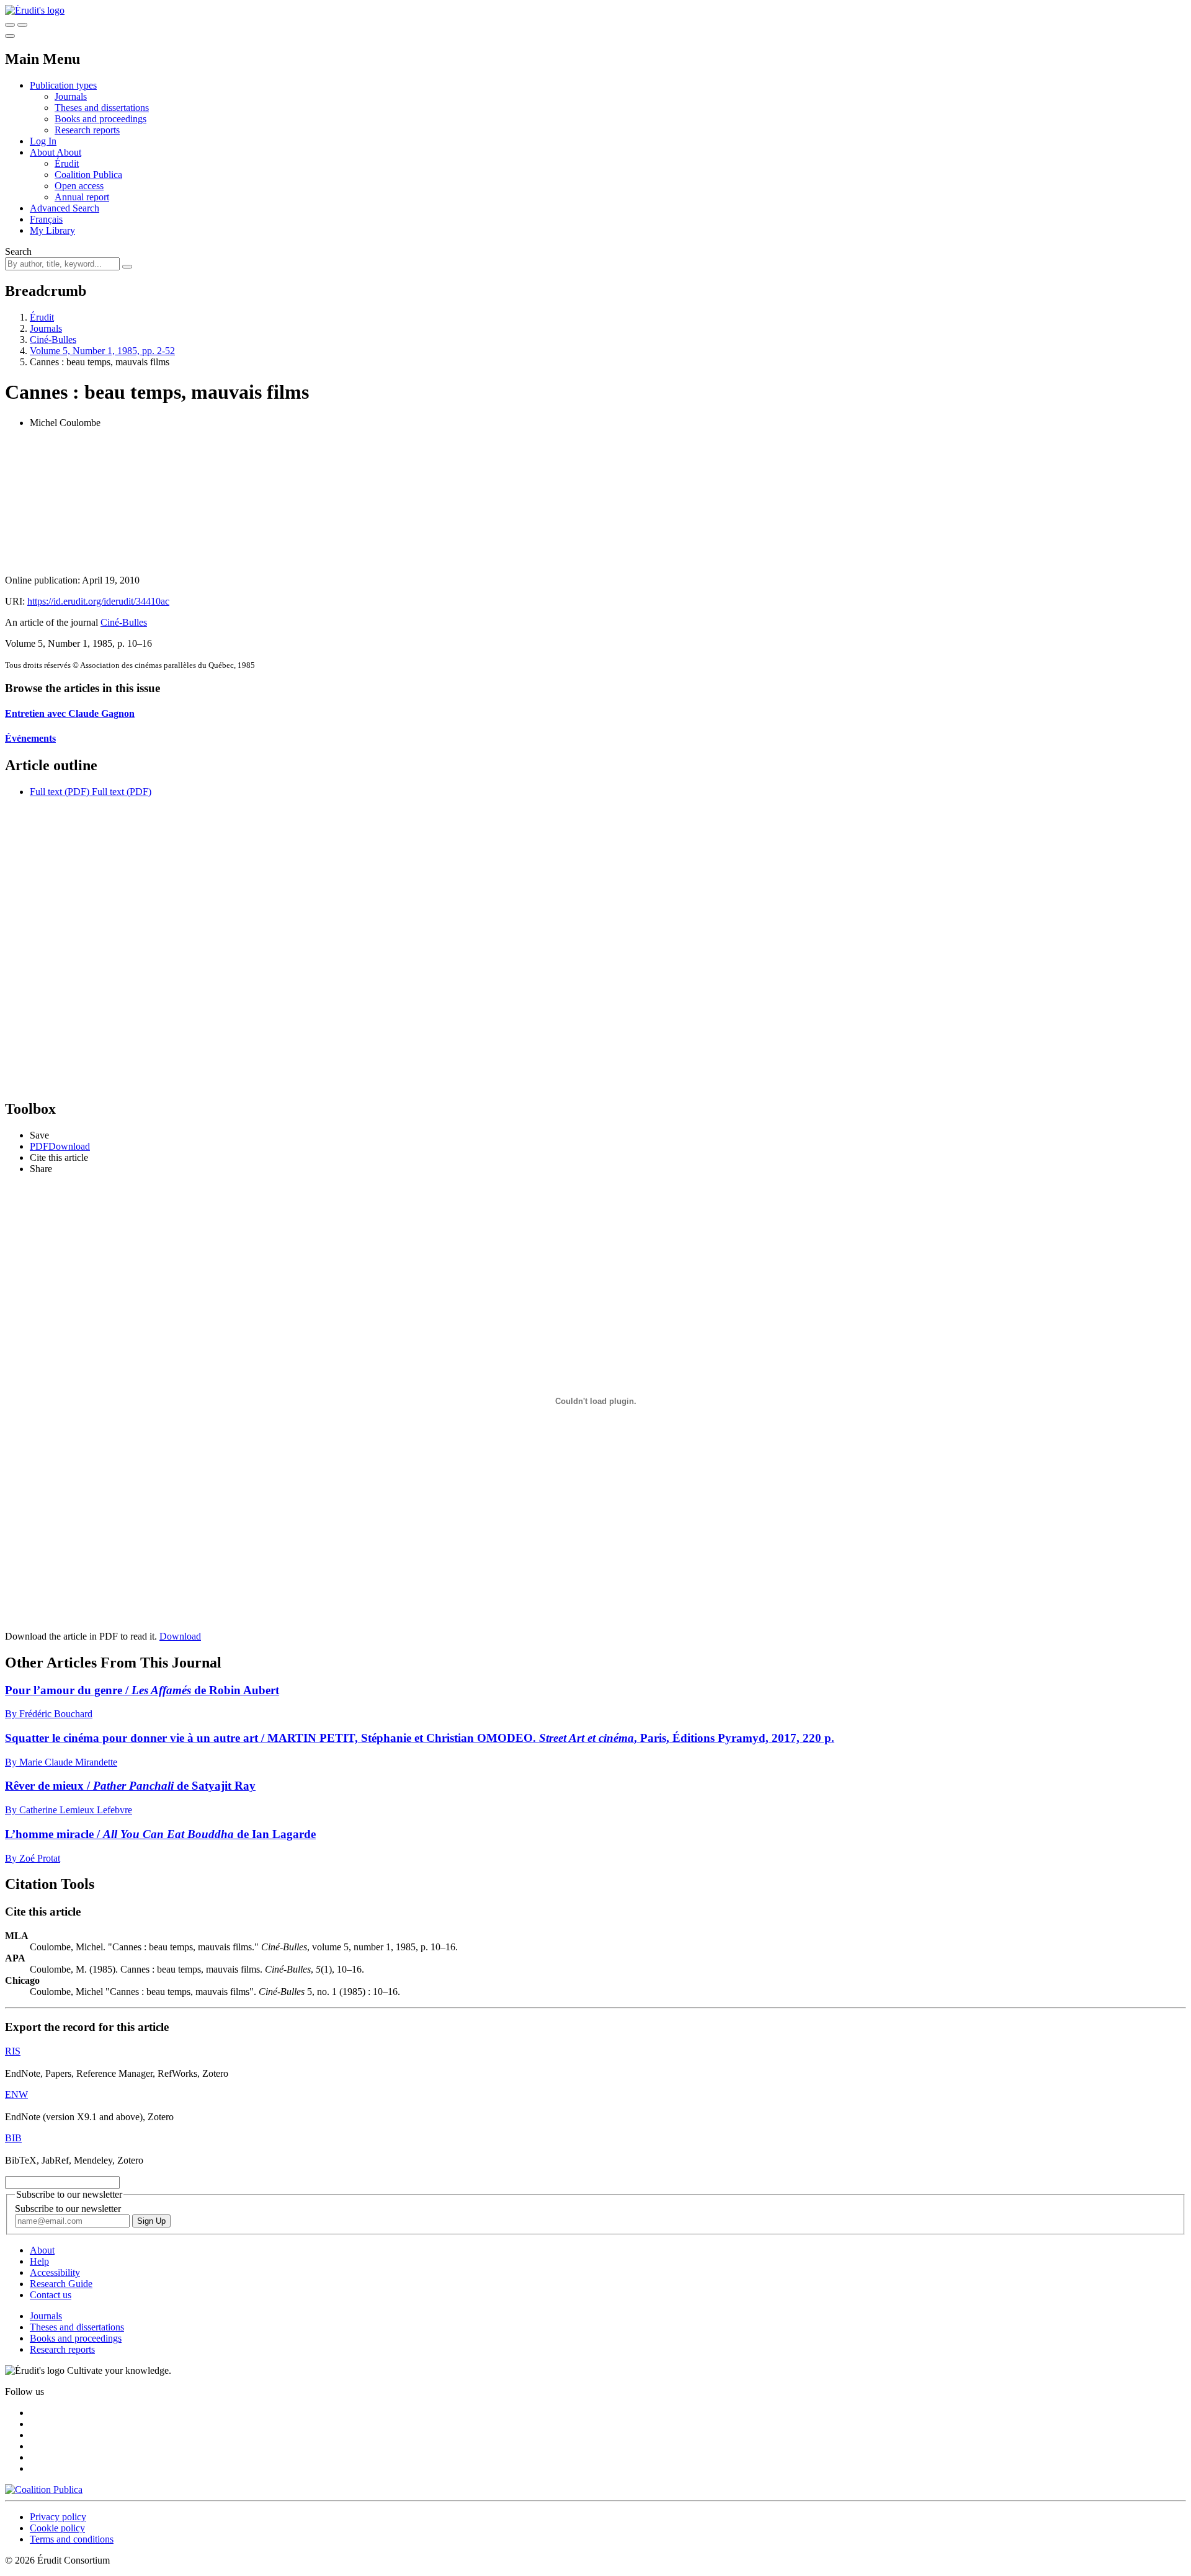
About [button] (43, 152)
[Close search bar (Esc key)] (22, 25)
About (69, 152)
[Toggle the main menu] (10, 36)
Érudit (67, 163)
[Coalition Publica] (44, 2489)
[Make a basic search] (10, 25)
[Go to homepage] (35, 10)
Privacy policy (58, 2517)
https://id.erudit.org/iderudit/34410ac (98, 601)
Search (18, 251)
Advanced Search (65, 208)
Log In (43, 141)
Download (180, 1636)
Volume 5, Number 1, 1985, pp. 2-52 (102, 351)
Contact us (51, 2295)
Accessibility (55, 2272)
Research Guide (61, 2284)
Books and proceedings (100, 119)
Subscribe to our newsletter (68, 2209)
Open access (79, 186)
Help (39, 2261)
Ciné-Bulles (53, 340)
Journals (71, 96)
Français (46, 219)
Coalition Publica (88, 175)
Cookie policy (57, 2528)
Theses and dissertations (102, 108)
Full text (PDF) (60, 792)
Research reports (87, 130)
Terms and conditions (72, 2539)
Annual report (82, 197)
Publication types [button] (63, 85)
